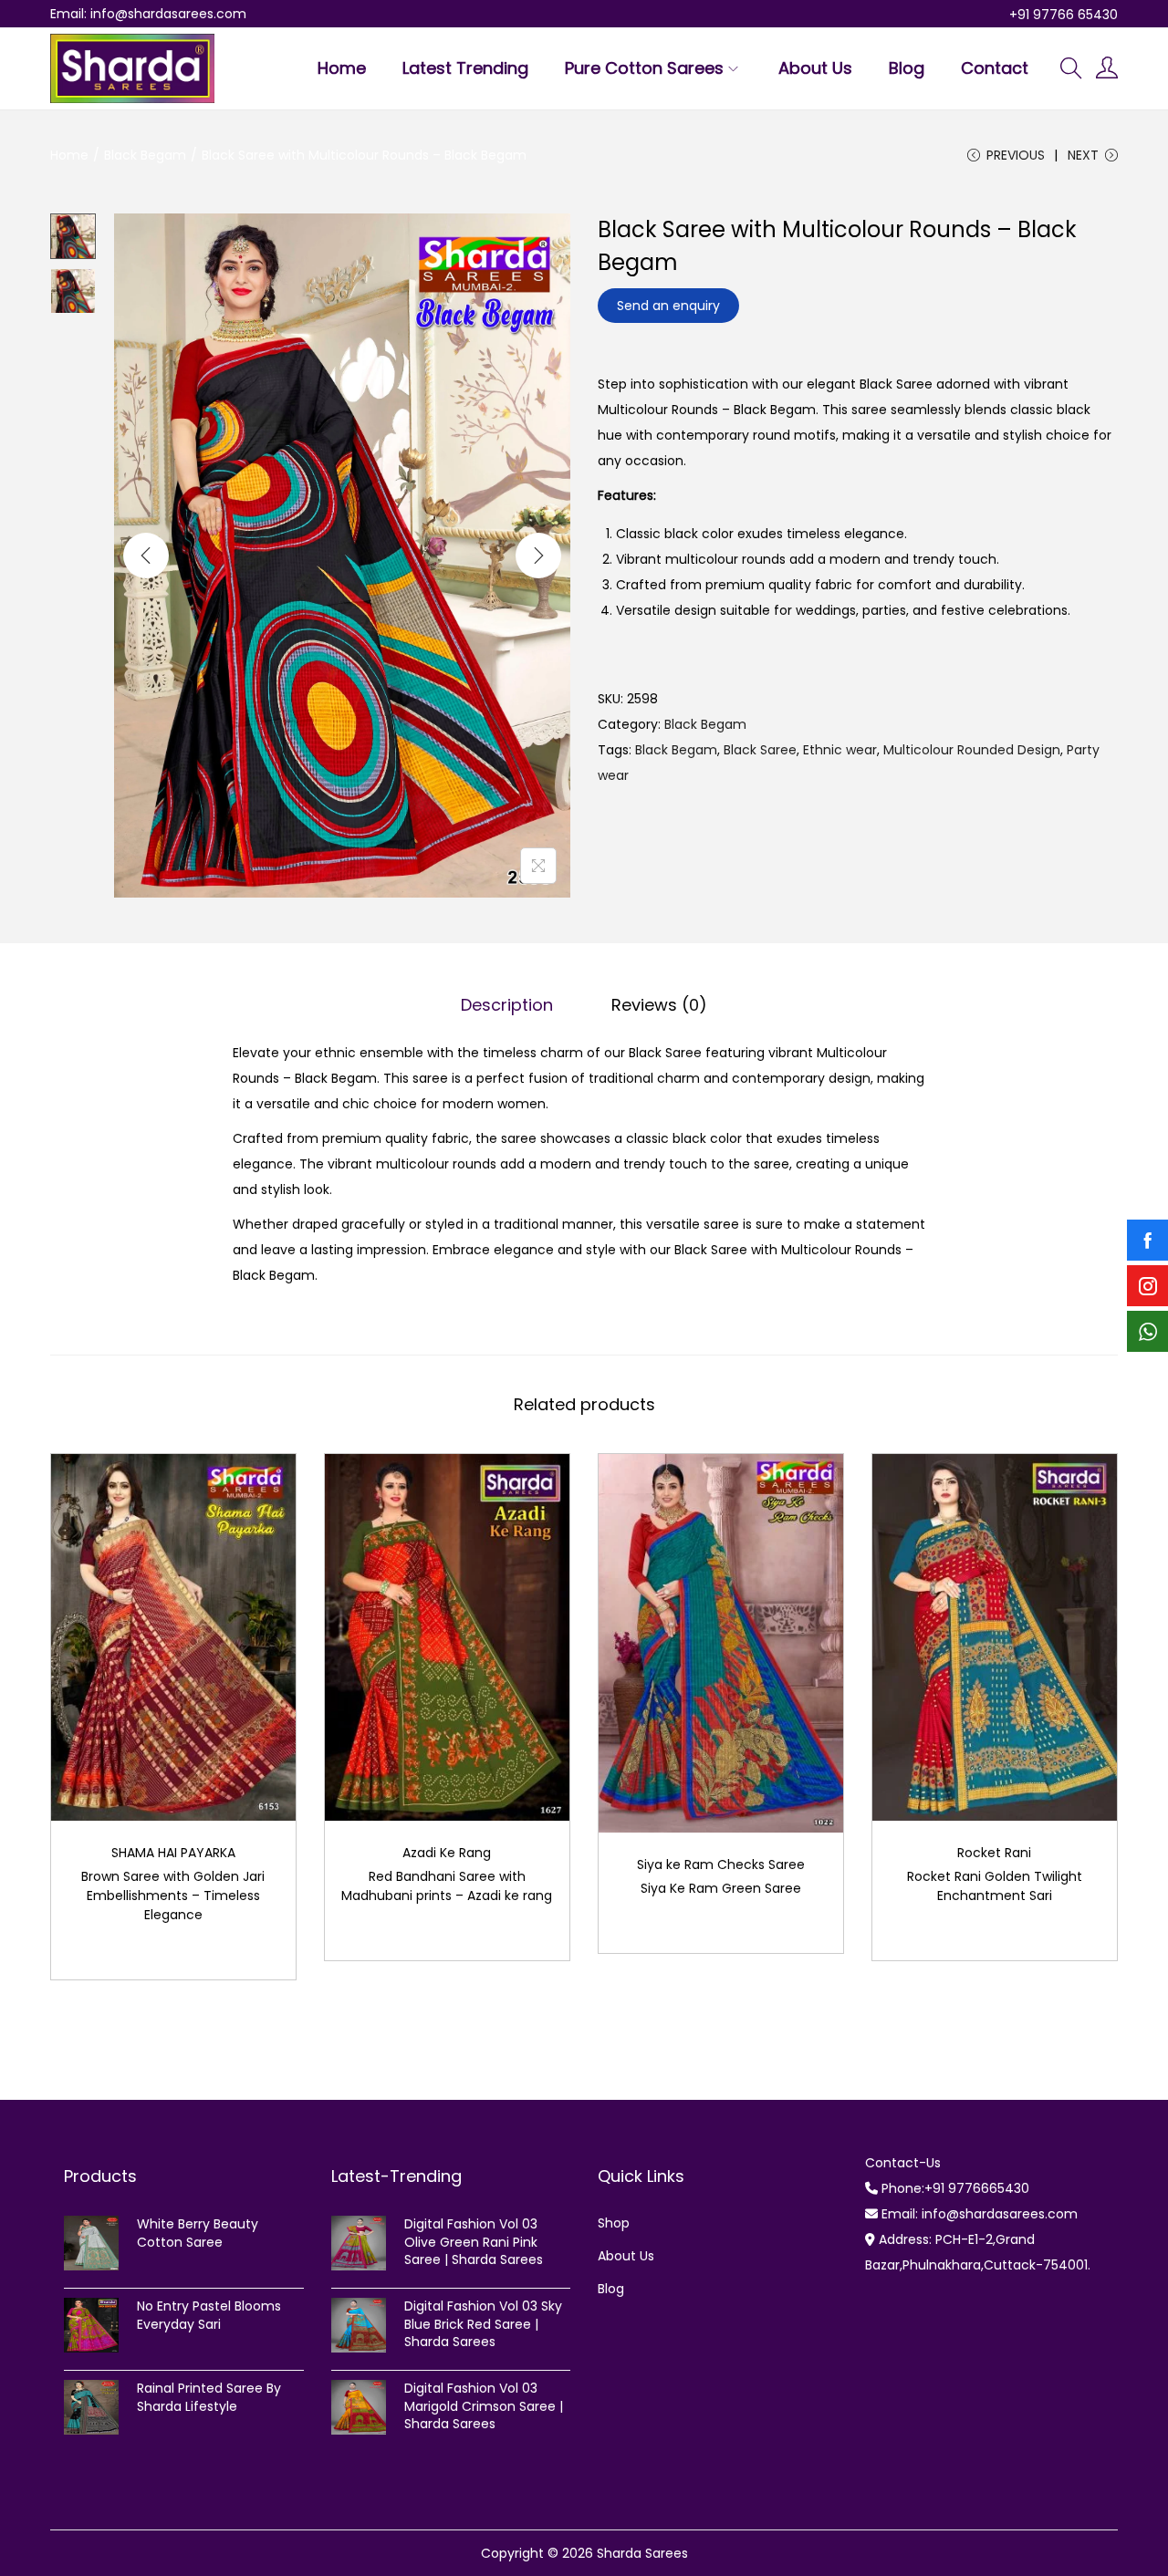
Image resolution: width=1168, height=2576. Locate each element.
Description (507, 1005)
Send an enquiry (668, 306)
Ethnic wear (840, 750)
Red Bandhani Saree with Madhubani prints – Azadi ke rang (447, 1886)
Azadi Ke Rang (447, 1853)
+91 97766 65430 (1064, 15)
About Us (626, 2256)
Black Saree (760, 750)
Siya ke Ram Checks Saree (721, 1864)
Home (69, 155)
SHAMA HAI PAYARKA (173, 1853)
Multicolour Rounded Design (972, 750)
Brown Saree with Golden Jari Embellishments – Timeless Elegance (173, 1896)
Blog (611, 2289)
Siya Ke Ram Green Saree (721, 1888)
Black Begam (145, 155)
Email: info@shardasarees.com (148, 14)
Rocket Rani (994, 1853)
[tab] (507, 1005)
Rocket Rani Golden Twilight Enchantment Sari (995, 1886)
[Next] (538, 556)
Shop (614, 2223)
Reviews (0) (659, 1005)
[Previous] (146, 556)
